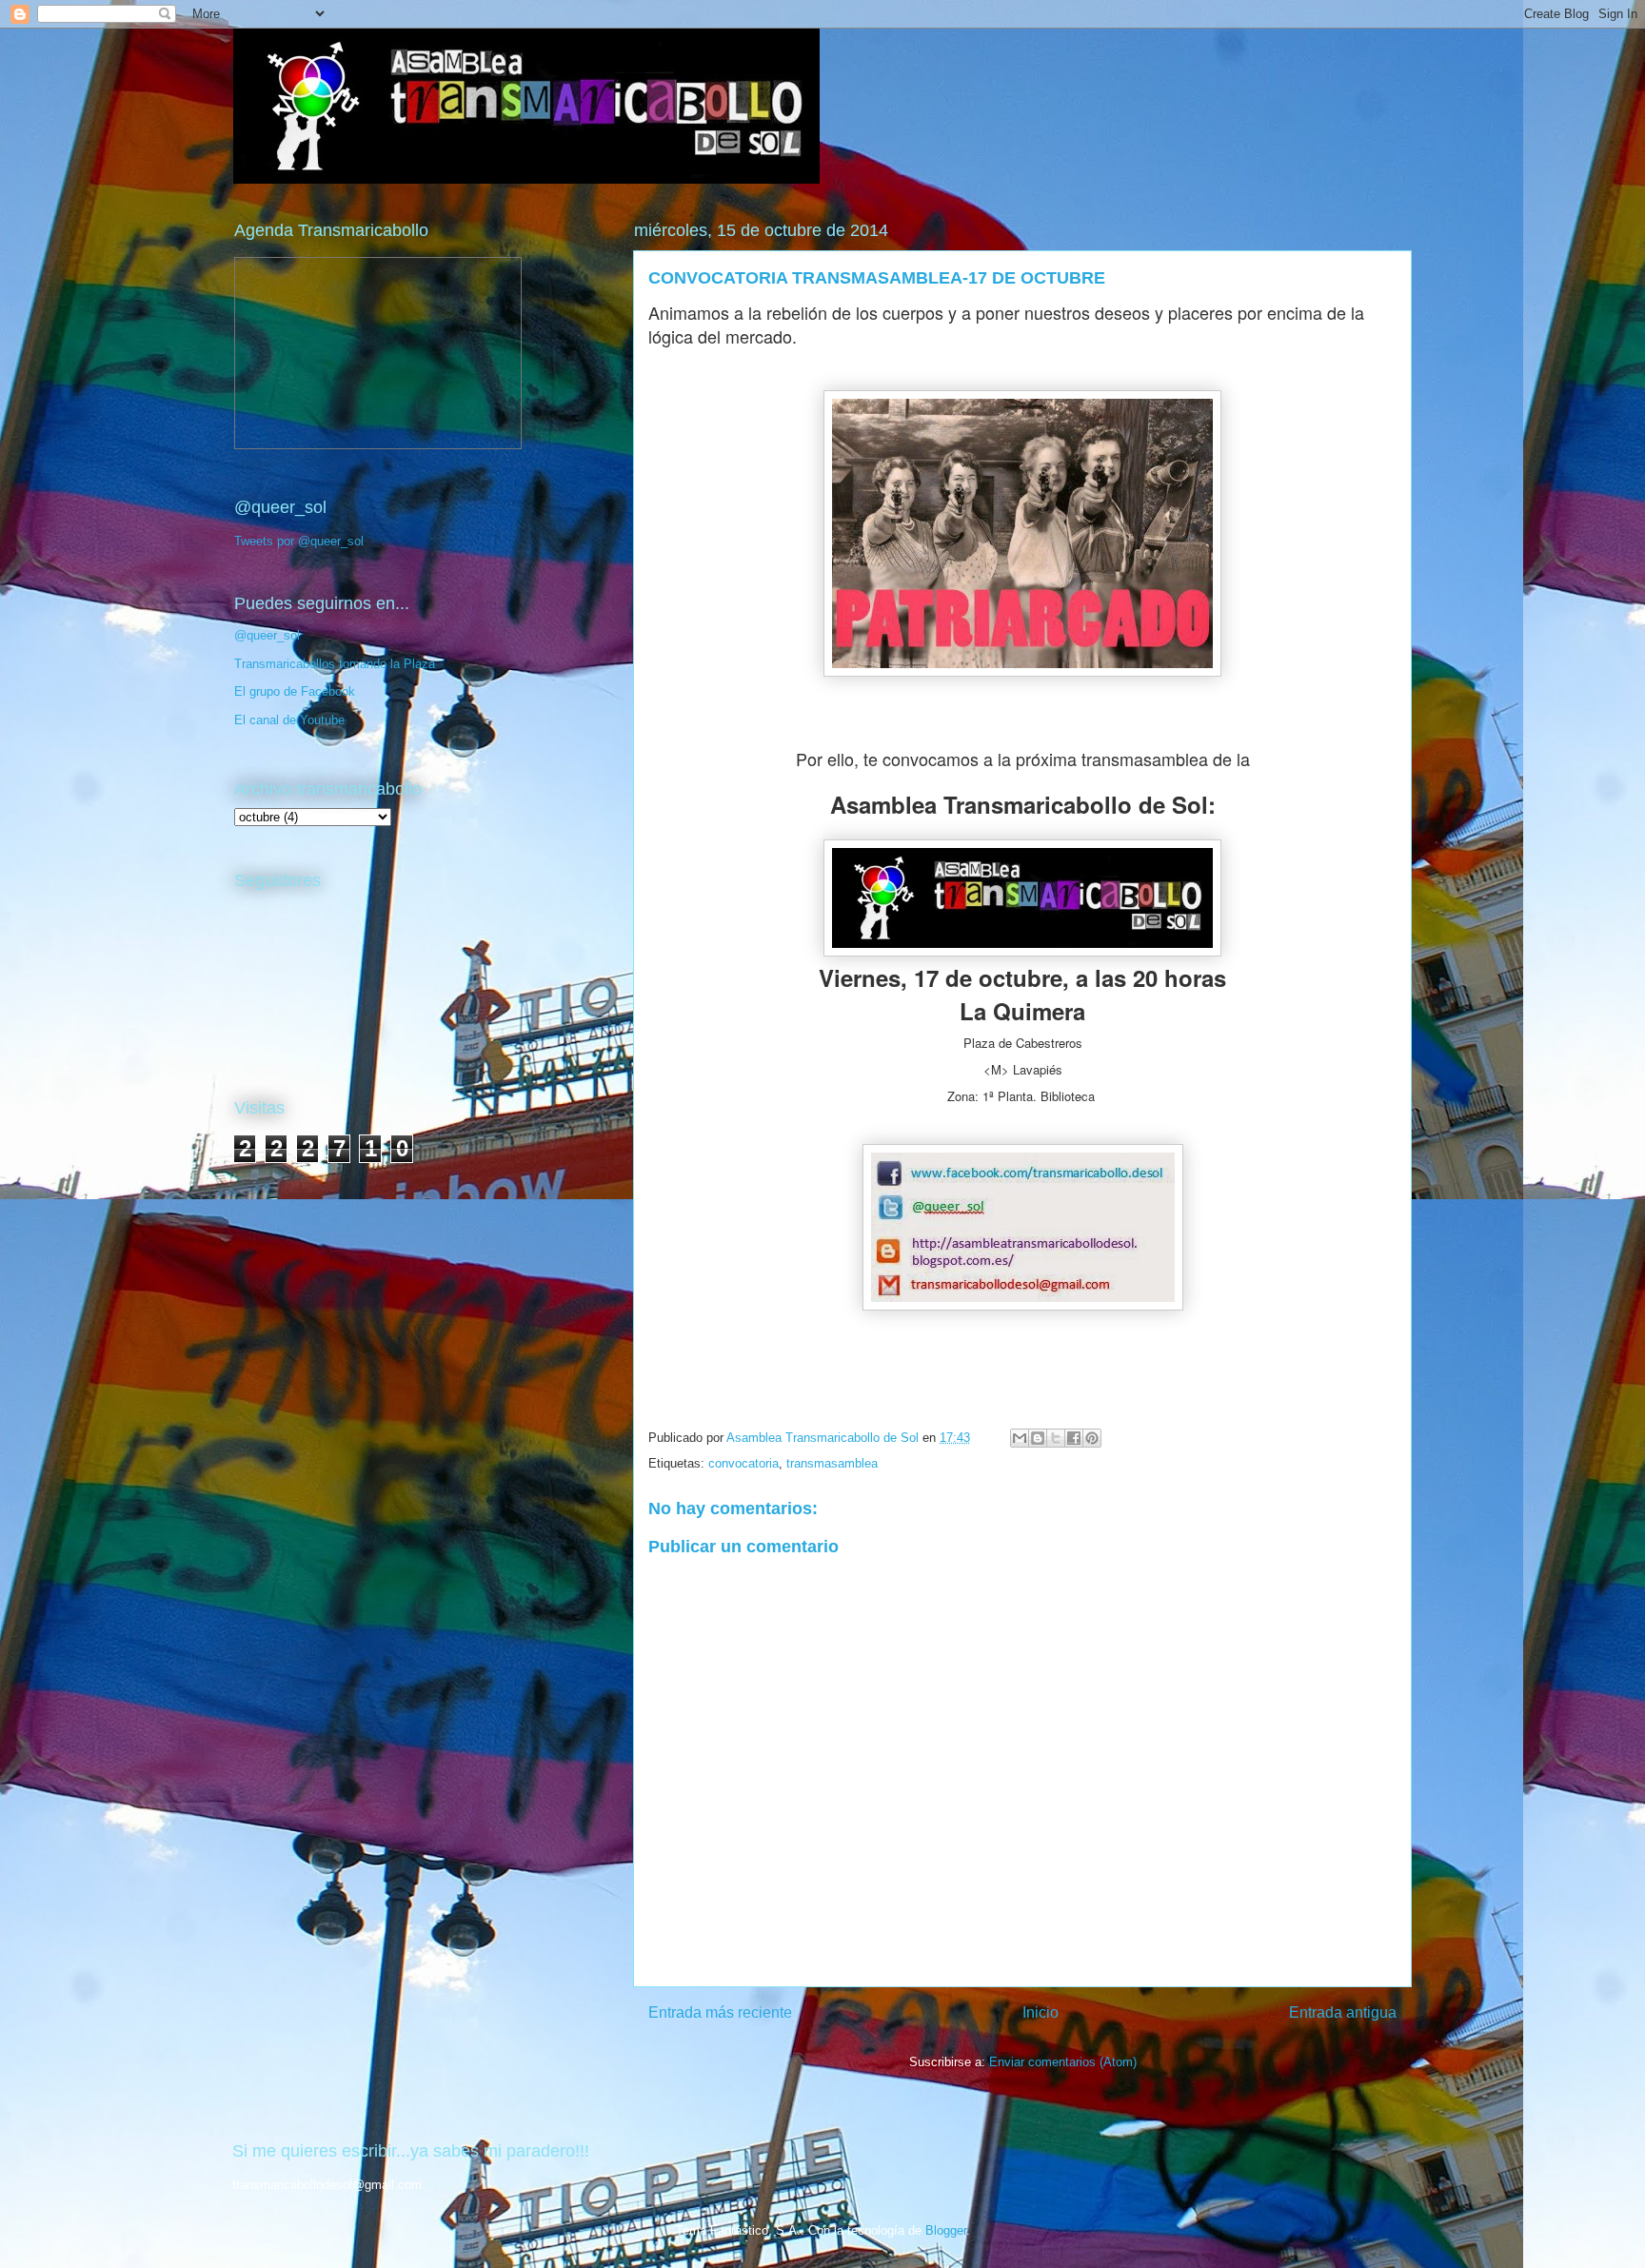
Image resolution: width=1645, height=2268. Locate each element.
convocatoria (743, 1463)
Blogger (946, 2230)
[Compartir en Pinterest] (1092, 1438)
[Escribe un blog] (1038, 1438)
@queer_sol (267, 635)
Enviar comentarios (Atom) (1063, 2062)
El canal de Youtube (289, 720)
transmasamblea (832, 1463)
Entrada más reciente (720, 2012)
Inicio (1041, 2012)
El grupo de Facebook (295, 691)
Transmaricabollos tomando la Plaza (335, 664)
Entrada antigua (1343, 2012)
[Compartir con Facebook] (1074, 1438)
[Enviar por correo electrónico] (1020, 1438)
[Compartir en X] (1056, 1438)
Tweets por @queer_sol (299, 541)
